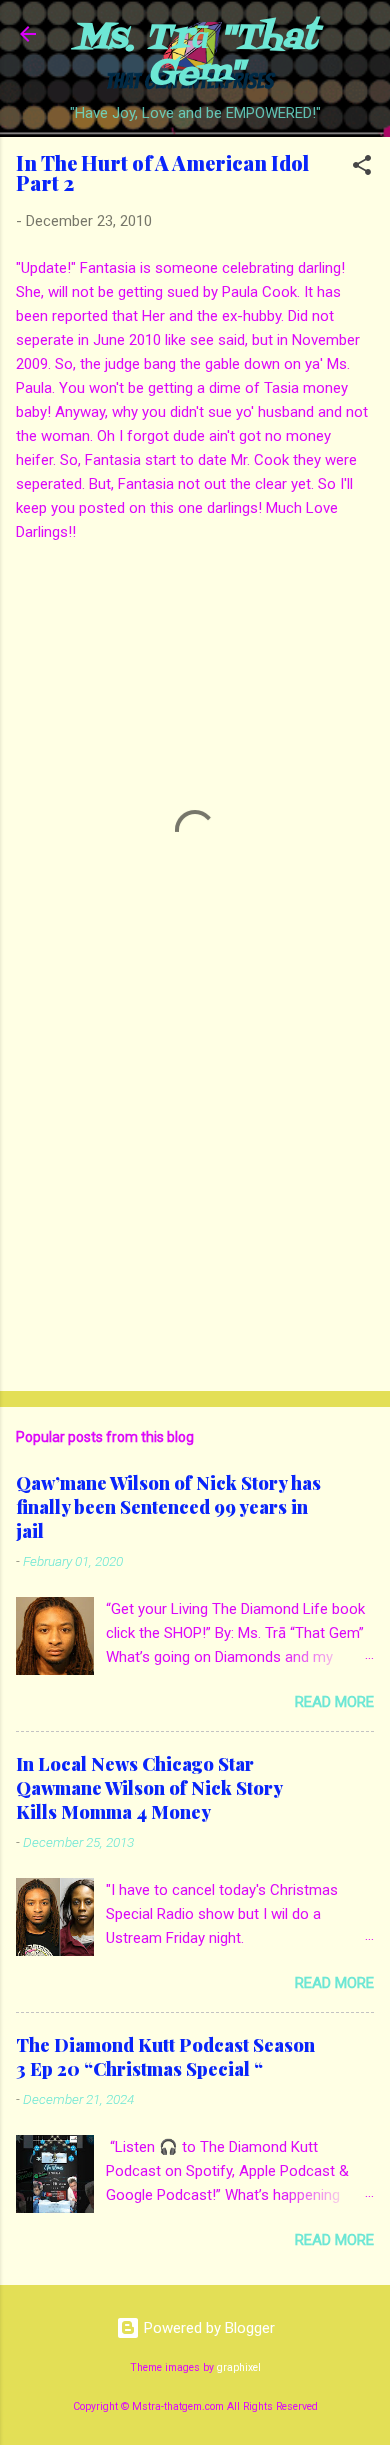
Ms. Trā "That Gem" (195, 56)
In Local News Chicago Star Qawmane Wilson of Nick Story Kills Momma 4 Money (149, 1788)
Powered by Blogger (207, 2328)
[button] (362, 168)
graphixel (239, 2367)
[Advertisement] (195, 1219)
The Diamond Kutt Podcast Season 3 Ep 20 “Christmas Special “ (165, 2057)
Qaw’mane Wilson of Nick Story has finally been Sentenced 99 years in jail (168, 1507)
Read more (334, 1702)
